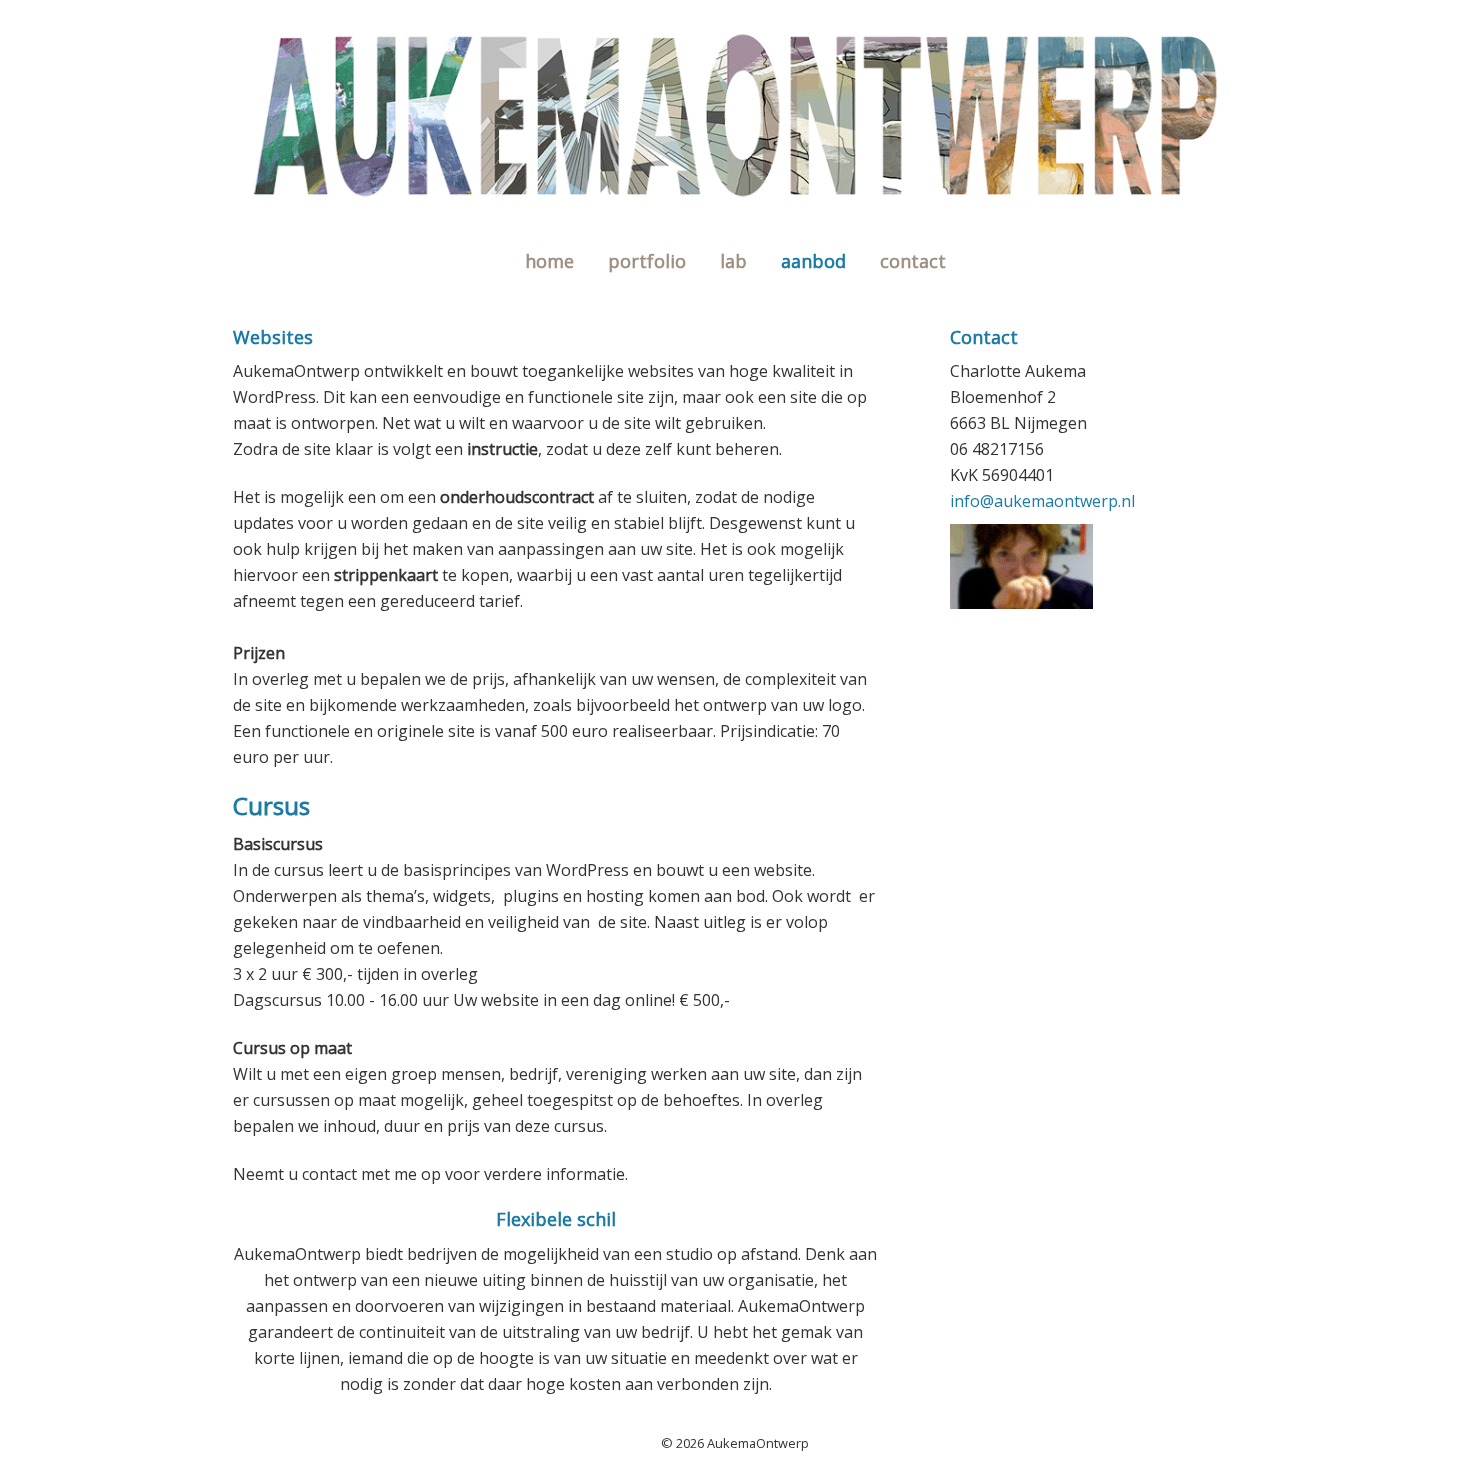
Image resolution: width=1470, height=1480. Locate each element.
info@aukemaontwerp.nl (1042, 501)
